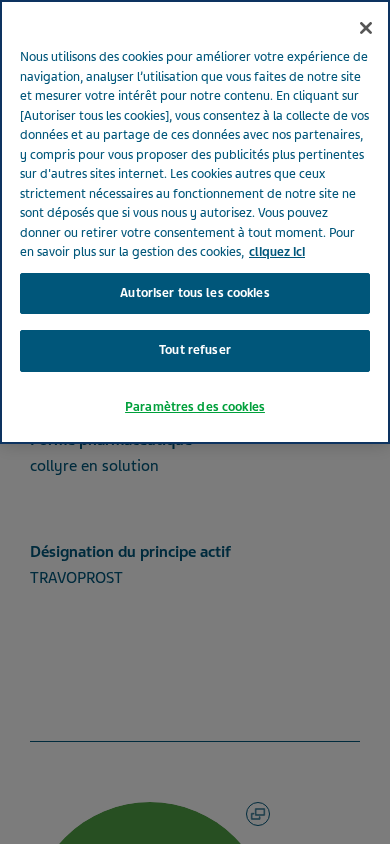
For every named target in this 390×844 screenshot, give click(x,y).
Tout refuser (195, 350)
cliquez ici (277, 252)
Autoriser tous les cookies (194, 293)
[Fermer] (366, 28)
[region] (195, 222)
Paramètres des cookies (195, 407)
